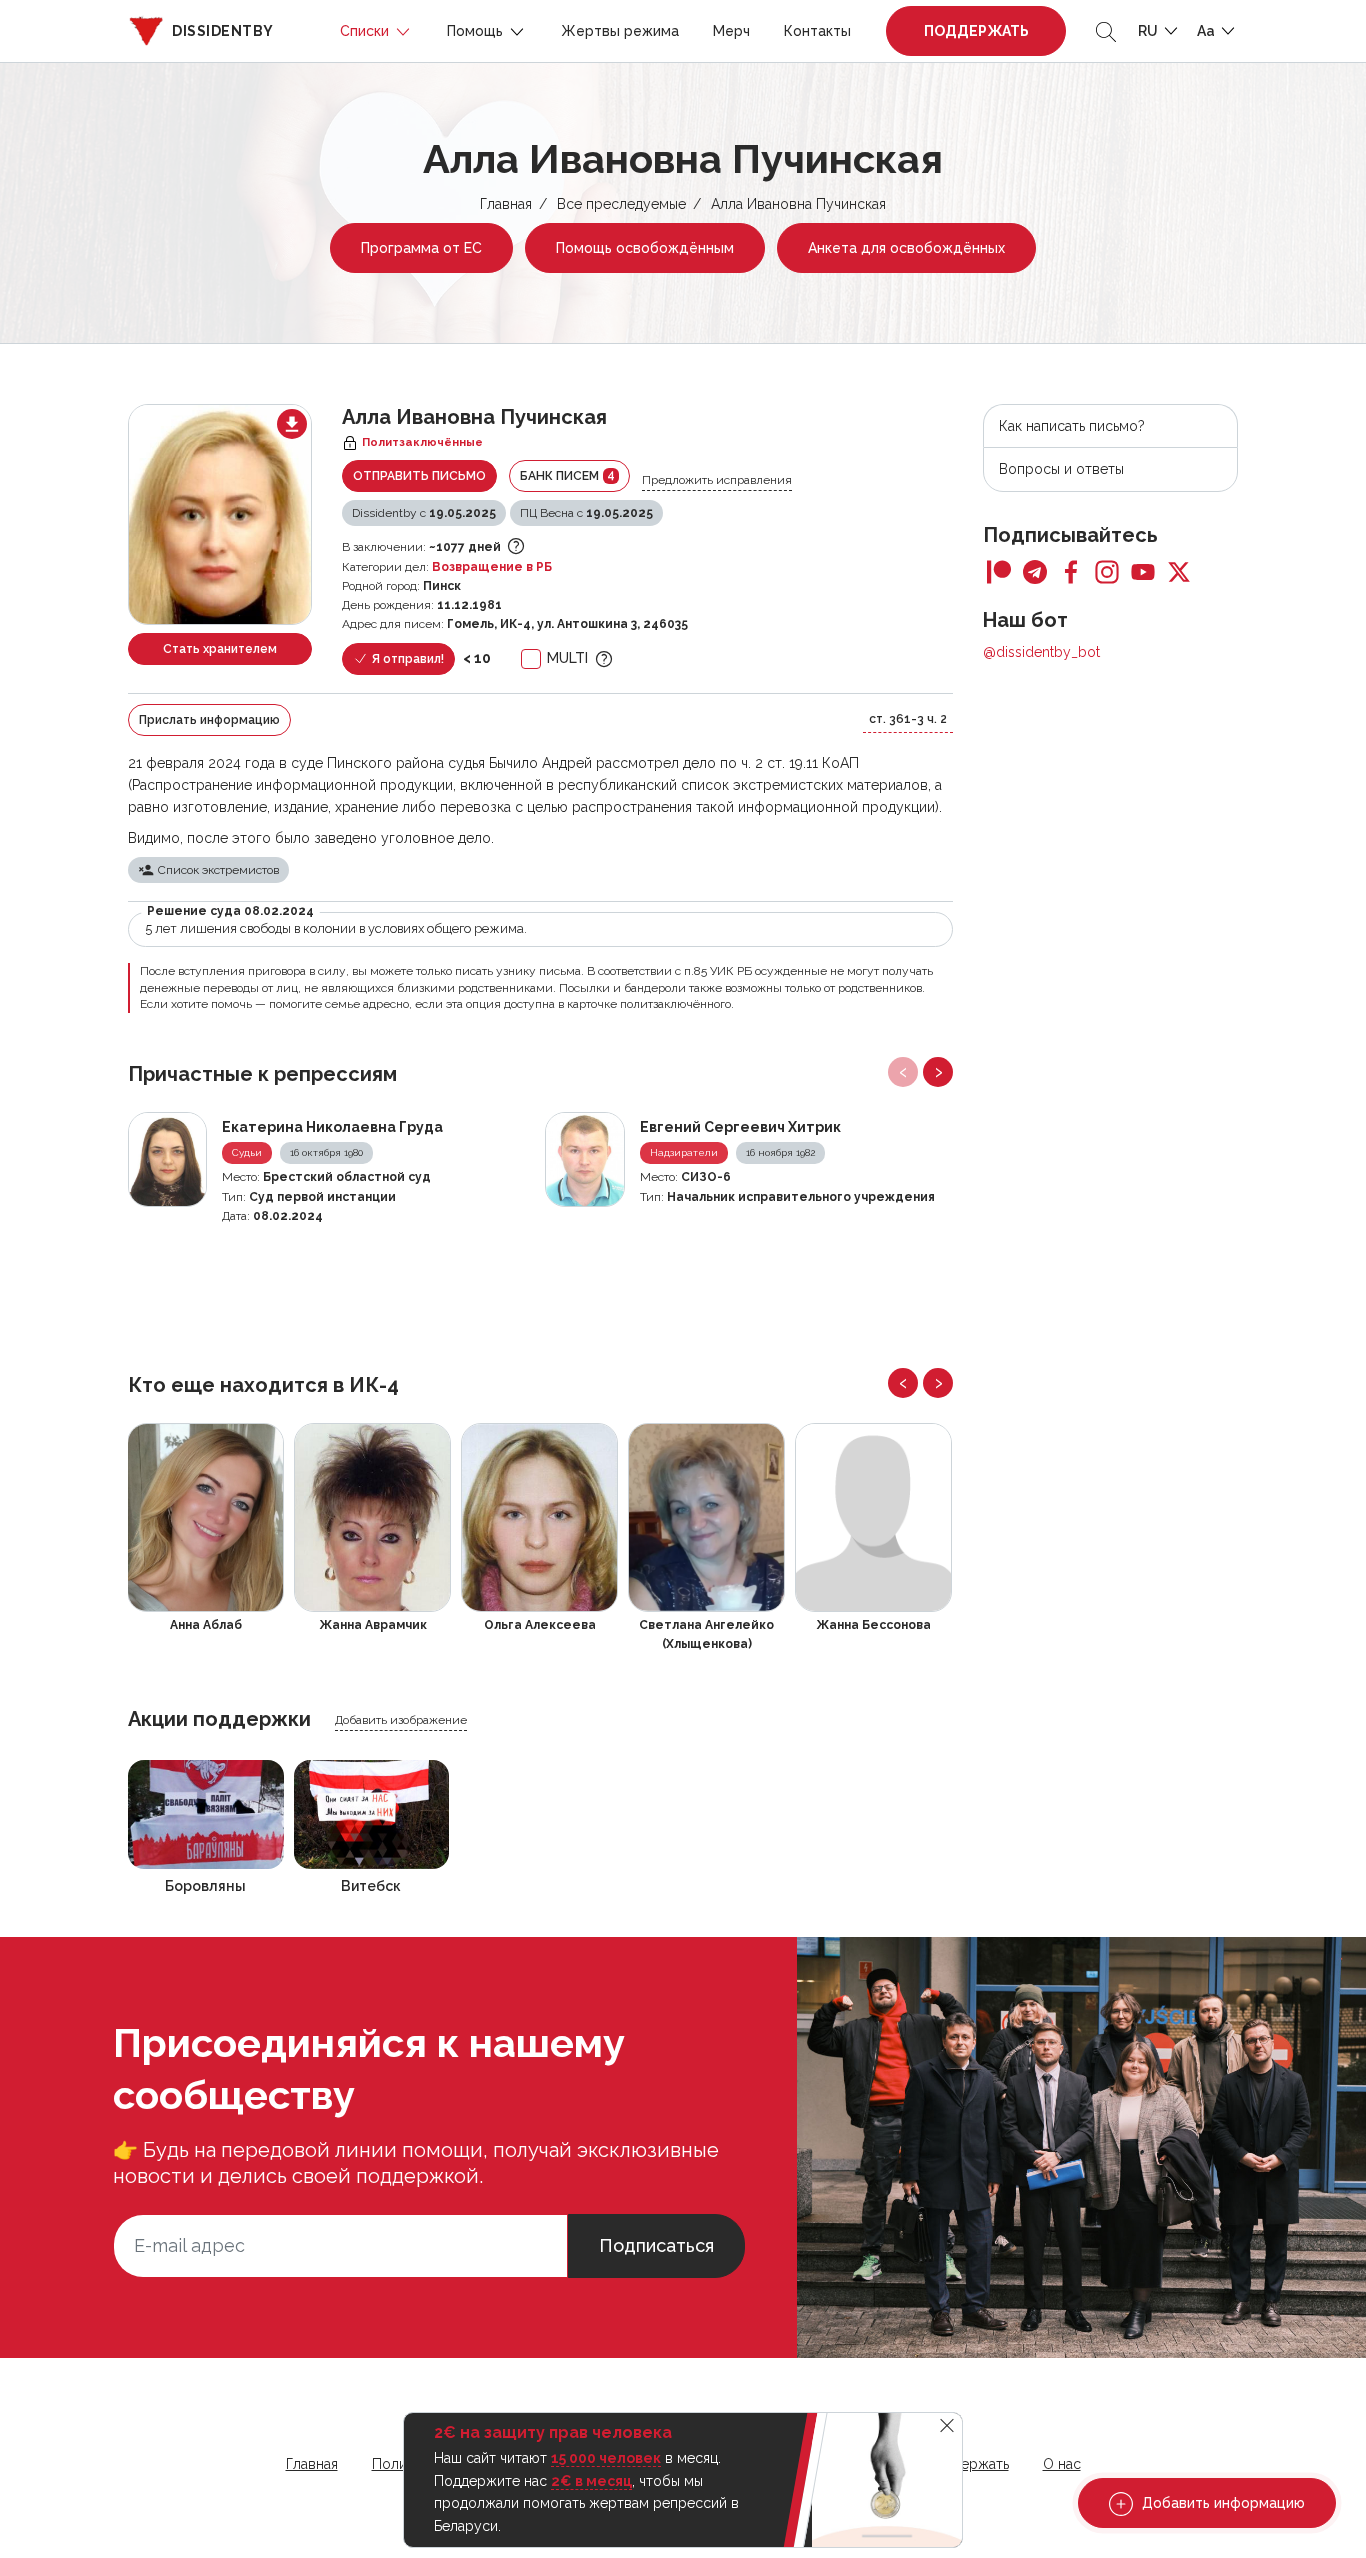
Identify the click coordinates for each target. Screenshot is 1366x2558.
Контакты (817, 31)
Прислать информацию (209, 720)
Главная (506, 204)
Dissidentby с (424, 513)
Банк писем (567, 475)
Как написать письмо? (1072, 426)
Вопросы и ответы (1061, 469)
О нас (1062, 2464)
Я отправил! (406, 659)
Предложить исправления (717, 480)
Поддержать (976, 31)
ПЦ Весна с (586, 513)
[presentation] (903, 1072)
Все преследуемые (621, 204)
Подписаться (656, 2245)
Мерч (731, 31)
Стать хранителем (220, 649)
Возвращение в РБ (492, 567)
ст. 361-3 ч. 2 (908, 719)
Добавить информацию (1221, 2503)
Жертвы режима (620, 31)
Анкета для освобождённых (906, 248)
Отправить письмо (419, 476)
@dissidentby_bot (1041, 652)
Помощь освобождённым (645, 248)
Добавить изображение (401, 1720)
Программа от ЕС (421, 248)
